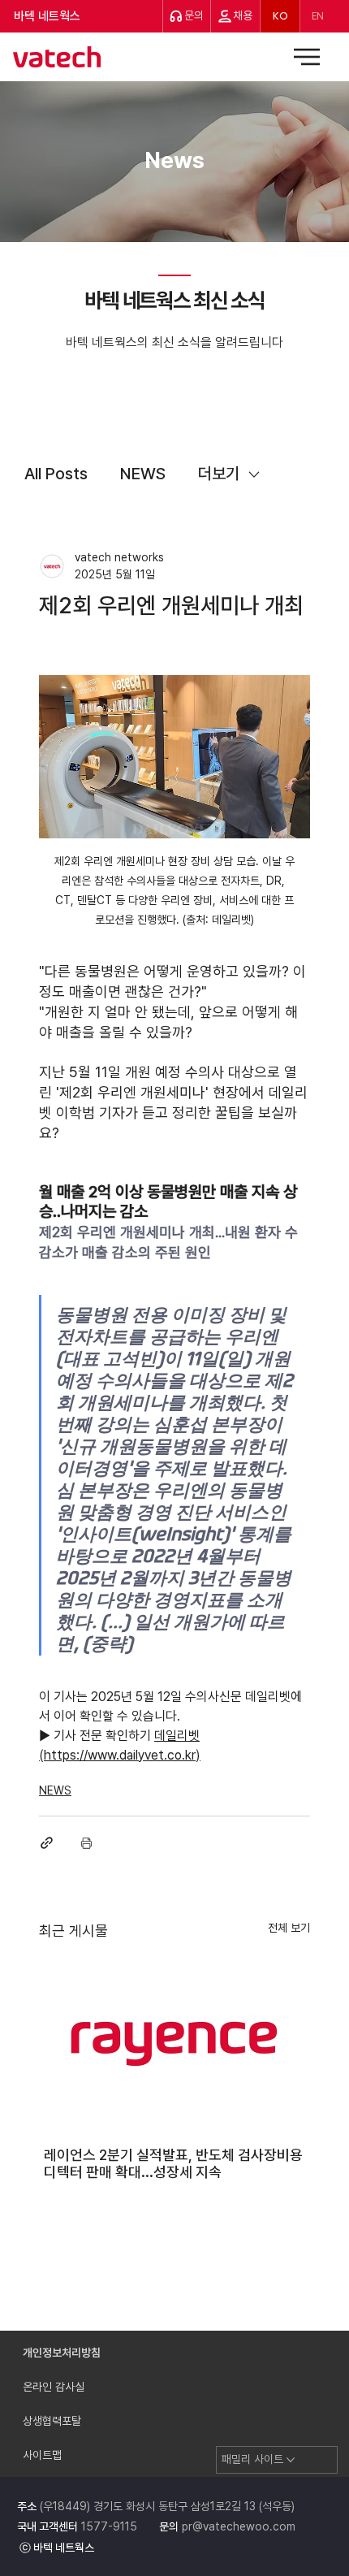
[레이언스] (174, 2042)
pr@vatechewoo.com (239, 2526)
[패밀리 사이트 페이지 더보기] (291, 2460)
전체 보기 (289, 1928)
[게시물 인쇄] (86, 1843)
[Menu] (308, 57)
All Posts (56, 474)
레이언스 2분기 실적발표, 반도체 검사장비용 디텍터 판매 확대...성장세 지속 (173, 2163)
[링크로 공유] (47, 1843)
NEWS (143, 474)
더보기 (219, 474)
